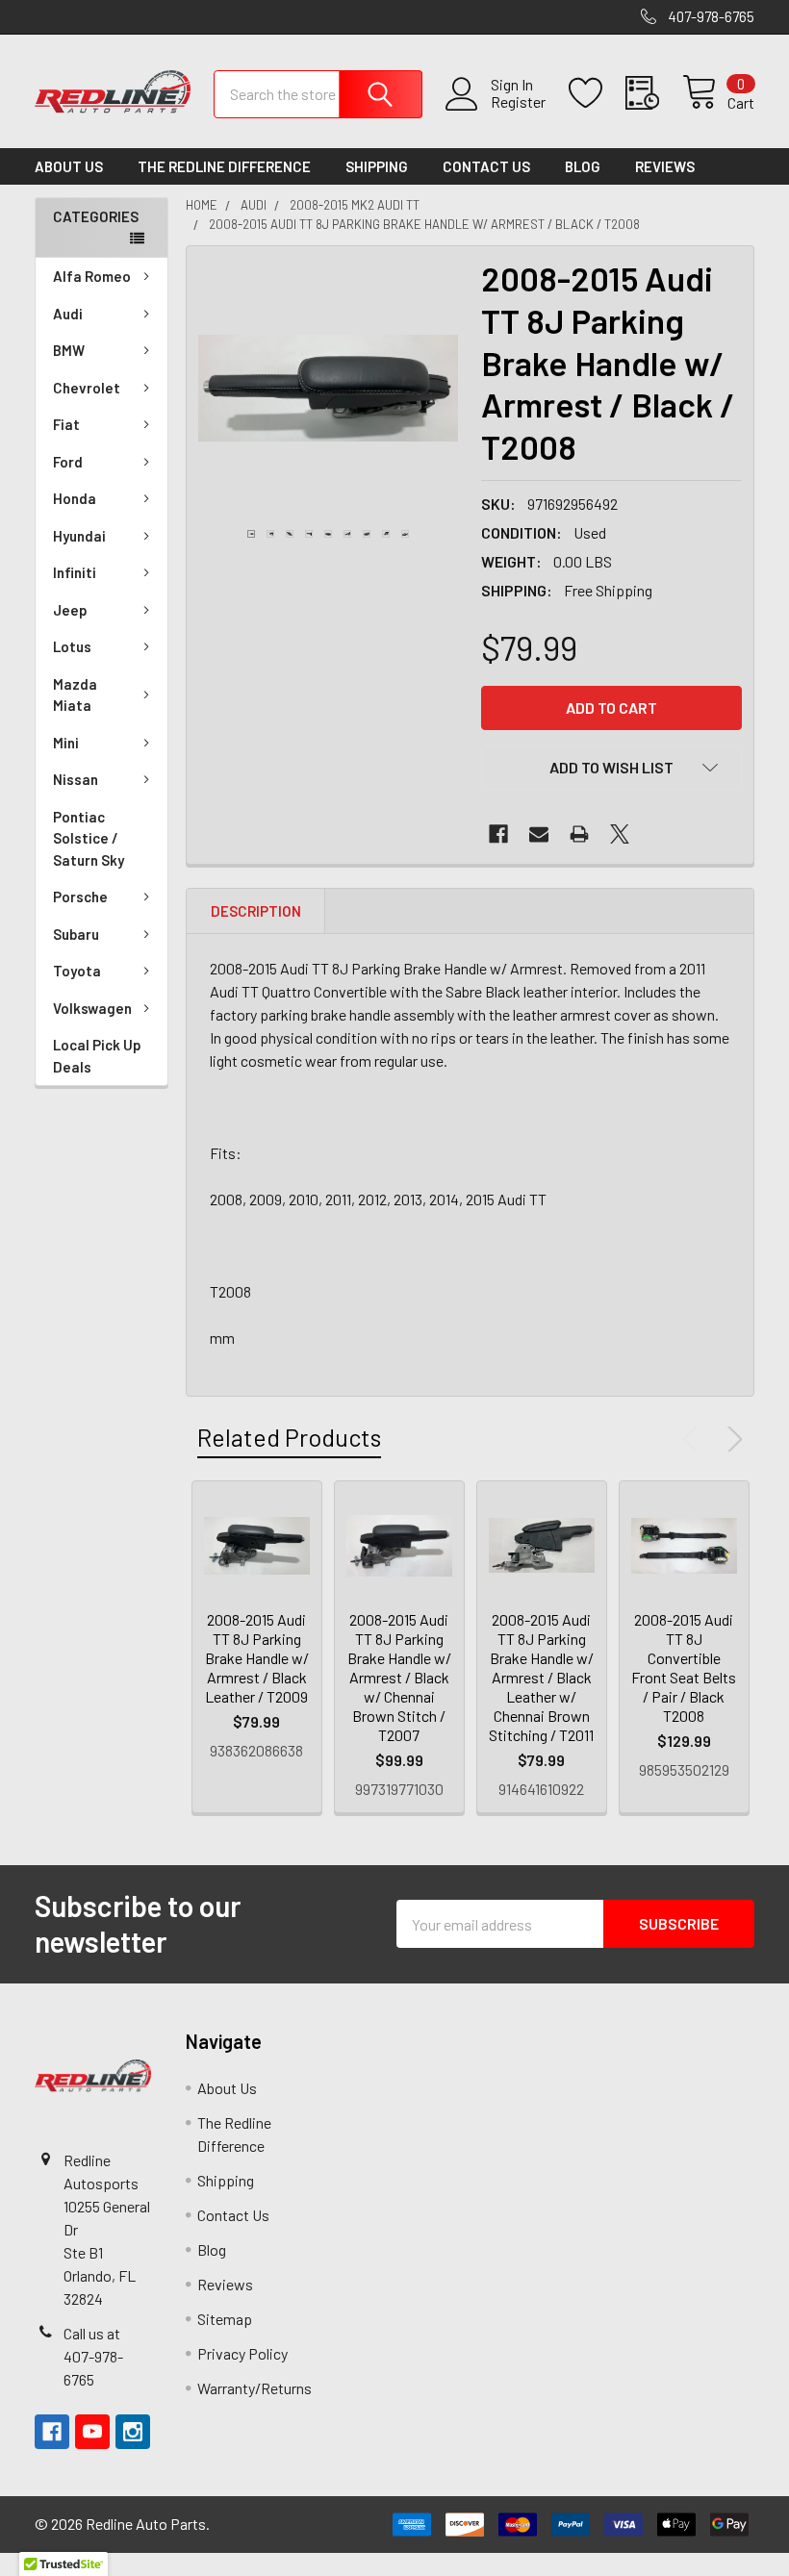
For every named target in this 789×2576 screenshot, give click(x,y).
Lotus (72, 646)
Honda (75, 498)
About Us (69, 166)
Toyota (77, 971)
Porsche (80, 897)
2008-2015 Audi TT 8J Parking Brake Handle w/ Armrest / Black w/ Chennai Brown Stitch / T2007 (399, 1677)
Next (731, 1439)
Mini (66, 743)
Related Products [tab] (289, 1437)
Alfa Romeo (92, 276)
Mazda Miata (75, 695)
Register (518, 102)
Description (256, 911)
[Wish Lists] (597, 93)
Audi (68, 314)
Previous (695, 1439)
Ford (68, 462)
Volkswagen (92, 1008)
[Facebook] (498, 834)
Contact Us (486, 166)
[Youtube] (92, 2432)
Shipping (377, 166)
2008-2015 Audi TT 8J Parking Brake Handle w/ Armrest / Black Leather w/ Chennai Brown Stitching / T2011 (541, 1677)
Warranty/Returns (255, 2388)
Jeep (70, 610)
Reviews (665, 166)
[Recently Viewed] (654, 93)
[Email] (539, 834)
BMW (69, 350)
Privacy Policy (242, 2353)
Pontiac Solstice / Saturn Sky (89, 838)
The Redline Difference (224, 166)
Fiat (66, 424)
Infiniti (75, 572)
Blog (583, 166)
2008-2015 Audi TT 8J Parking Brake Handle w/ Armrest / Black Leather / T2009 (257, 1658)
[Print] (579, 834)
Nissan (76, 779)
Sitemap (225, 2319)
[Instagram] (133, 2432)
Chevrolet (87, 388)
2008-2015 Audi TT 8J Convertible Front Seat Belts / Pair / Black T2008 (684, 1667)
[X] (620, 834)
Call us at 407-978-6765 (93, 2356)
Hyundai (79, 536)
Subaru (76, 934)
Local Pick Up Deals (97, 1056)
